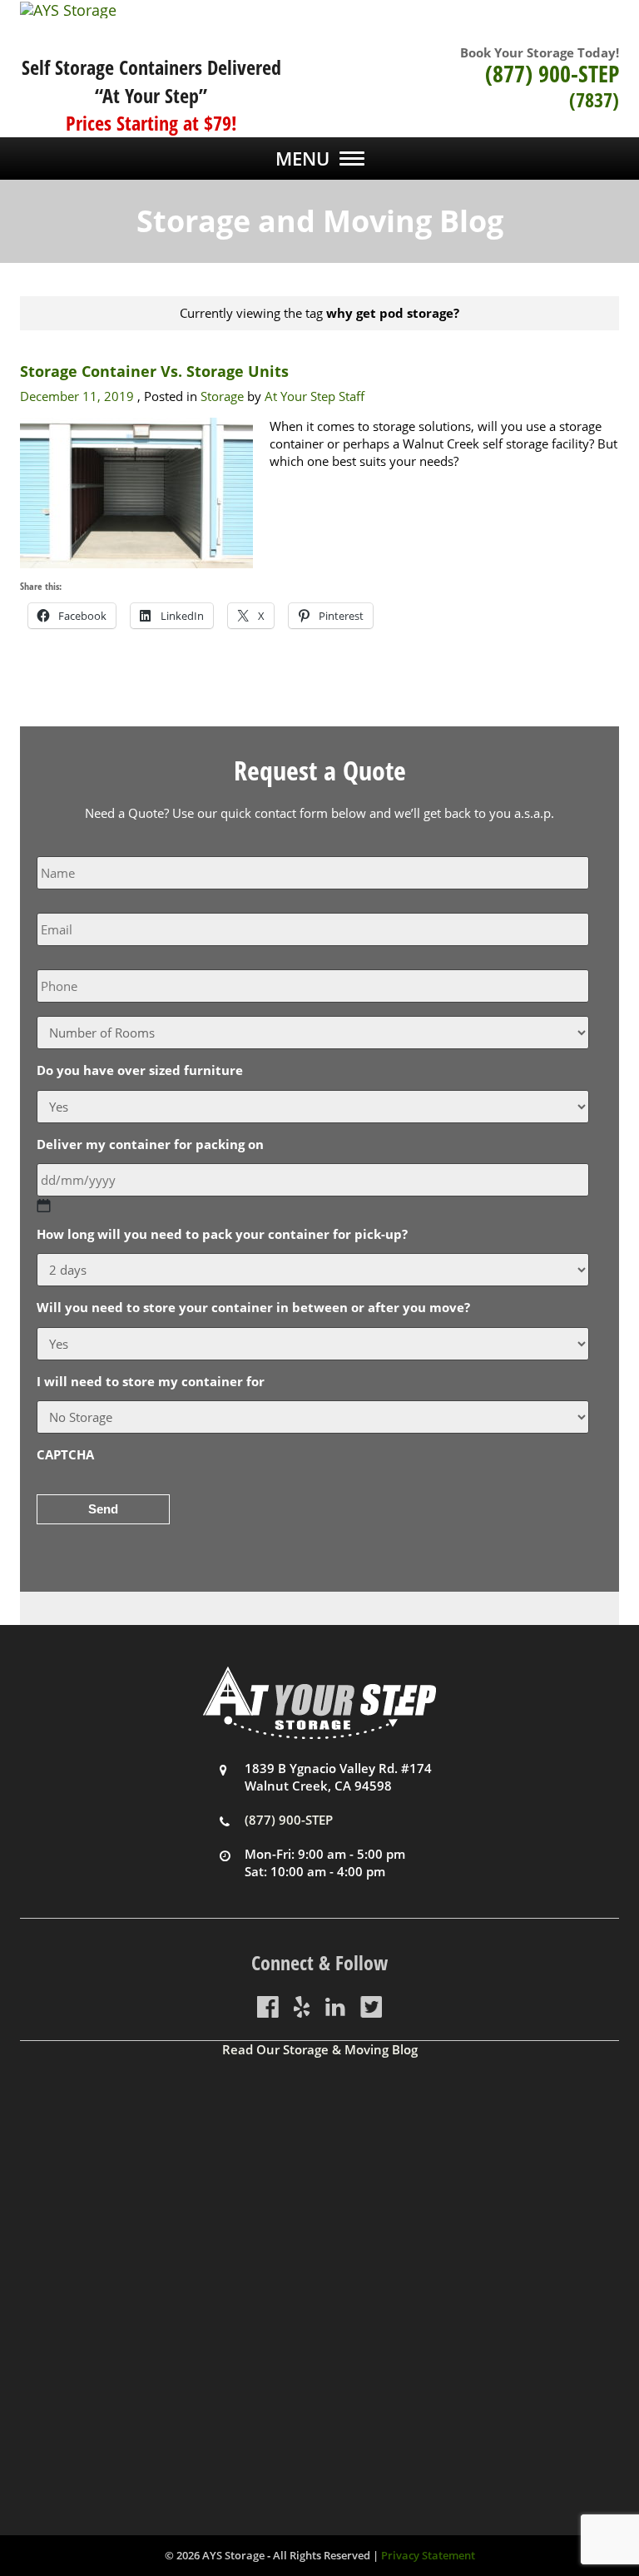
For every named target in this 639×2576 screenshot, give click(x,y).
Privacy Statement (428, 2555)
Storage (222, 396)
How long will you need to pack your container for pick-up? (222, 1234)
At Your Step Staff (315, 396)
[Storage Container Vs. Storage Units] (136, 492)
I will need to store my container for (151, 1382)
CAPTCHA (65, 1455)
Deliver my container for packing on (150, 1144)
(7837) (594, 99)
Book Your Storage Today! (540, 52)
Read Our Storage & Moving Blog (320, 2049)
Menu (302, 158)
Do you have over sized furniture (140, 1070)
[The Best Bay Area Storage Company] (319, 10)
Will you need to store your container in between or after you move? (253, 1308)
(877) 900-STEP (552, 73)
